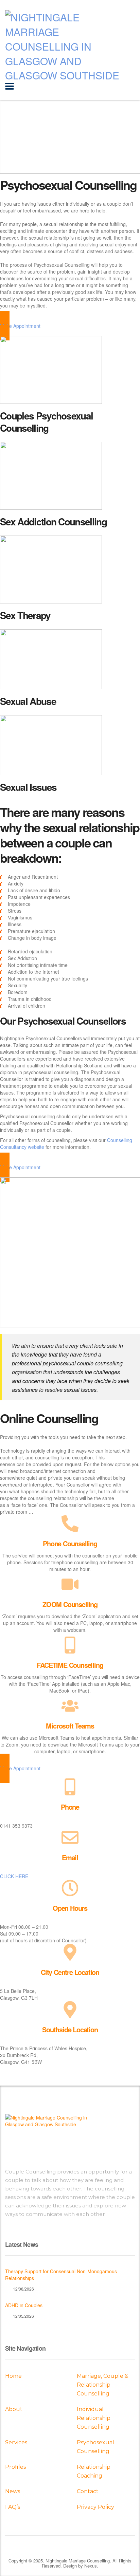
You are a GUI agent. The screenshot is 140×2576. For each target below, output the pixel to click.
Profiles (15, 2467)
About (14, 2409)
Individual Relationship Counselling (94, 2418)
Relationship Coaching (94, 2471)
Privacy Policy (95, 2507)
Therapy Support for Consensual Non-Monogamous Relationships (61, 2275)
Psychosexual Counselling (95, 2447)
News (13, 2491)
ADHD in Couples (24, 2305)
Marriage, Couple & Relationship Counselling (103, 2385)
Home (13, 2376)
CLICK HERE (14, 1876)
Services (16, 2442)
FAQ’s (13, 2507)
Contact (88, 2491)
